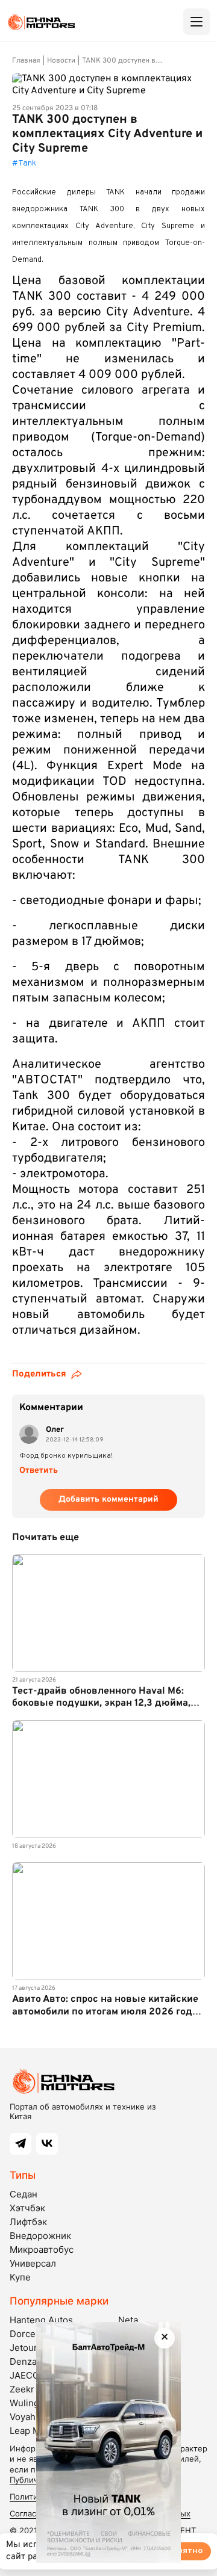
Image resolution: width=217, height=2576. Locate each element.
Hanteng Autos (41, 2320)
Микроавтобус (42, 2249)
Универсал (33, 2263)
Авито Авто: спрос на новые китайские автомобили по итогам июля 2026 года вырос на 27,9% (105, 2011)
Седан (24, 2194)
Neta (128, 2320)
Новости (61, 61)
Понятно (184, 2551)
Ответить (39, 1471)
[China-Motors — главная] (41, 22)
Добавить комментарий (108, 1500)
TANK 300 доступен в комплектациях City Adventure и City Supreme (125, 61)
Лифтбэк (28, 2222)
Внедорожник (40, 2236)
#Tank (24, 163)
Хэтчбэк (27, 2208)
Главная (26, 61)
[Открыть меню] (197, 22)
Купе (20, 2277)
